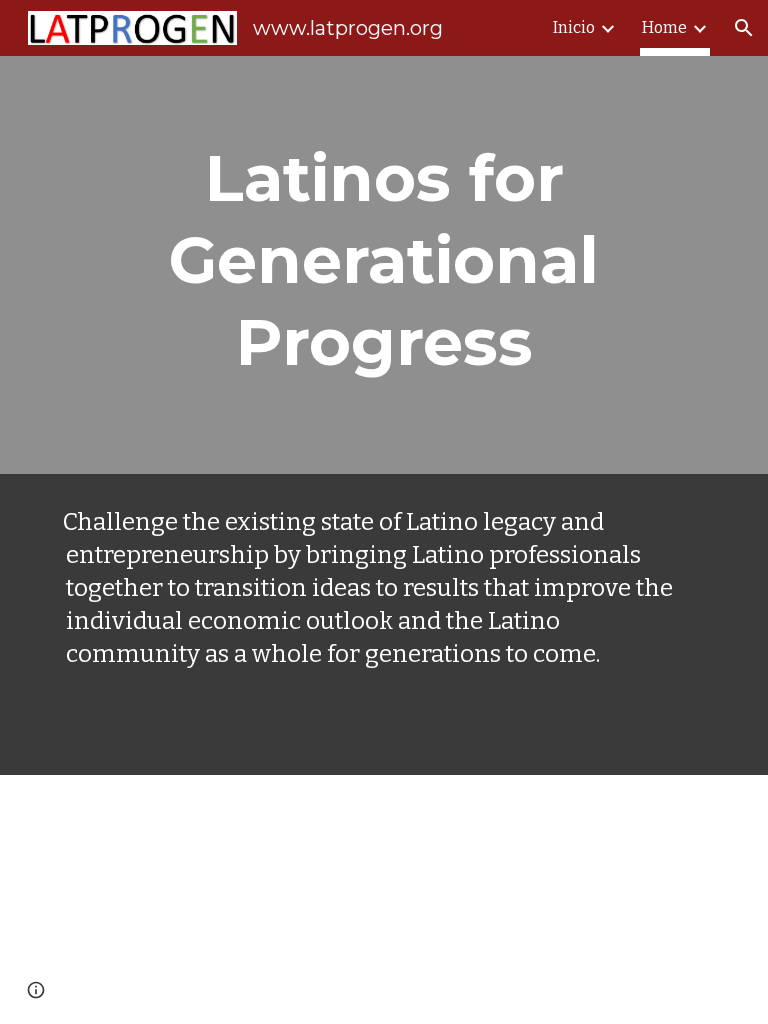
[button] (744, 28)
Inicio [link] (574, 27)
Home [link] (664, 27)
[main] (383, 265)
